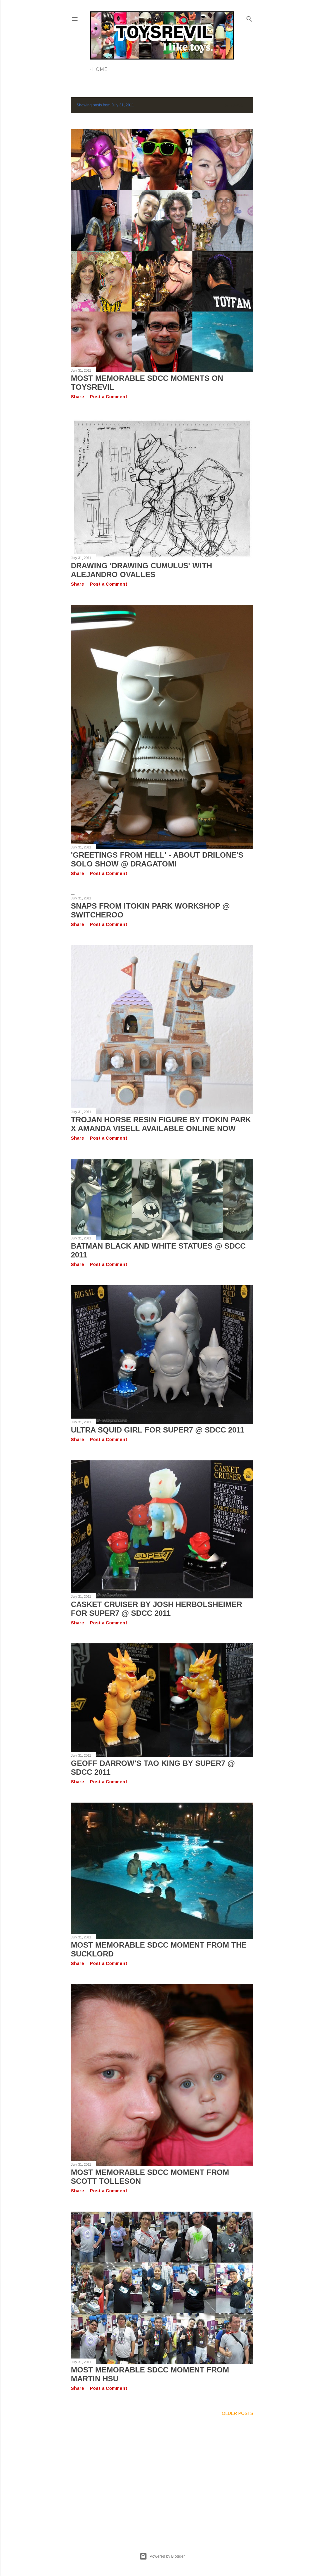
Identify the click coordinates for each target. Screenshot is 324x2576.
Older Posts (237, 2413)
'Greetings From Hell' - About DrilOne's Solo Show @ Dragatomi (157, 859)
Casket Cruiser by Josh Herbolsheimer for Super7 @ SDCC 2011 (156, 1609)
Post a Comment (109, 397)
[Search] (249, 18)
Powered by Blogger (167, 2556)
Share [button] (78, 397)
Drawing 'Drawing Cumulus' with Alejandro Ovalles (141, 570)
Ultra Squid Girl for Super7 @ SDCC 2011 (158, 1430)
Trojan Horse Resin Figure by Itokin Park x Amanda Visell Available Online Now (161, 1124)
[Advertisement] (162, 2477)
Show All (236, 105)
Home (100, 69)
